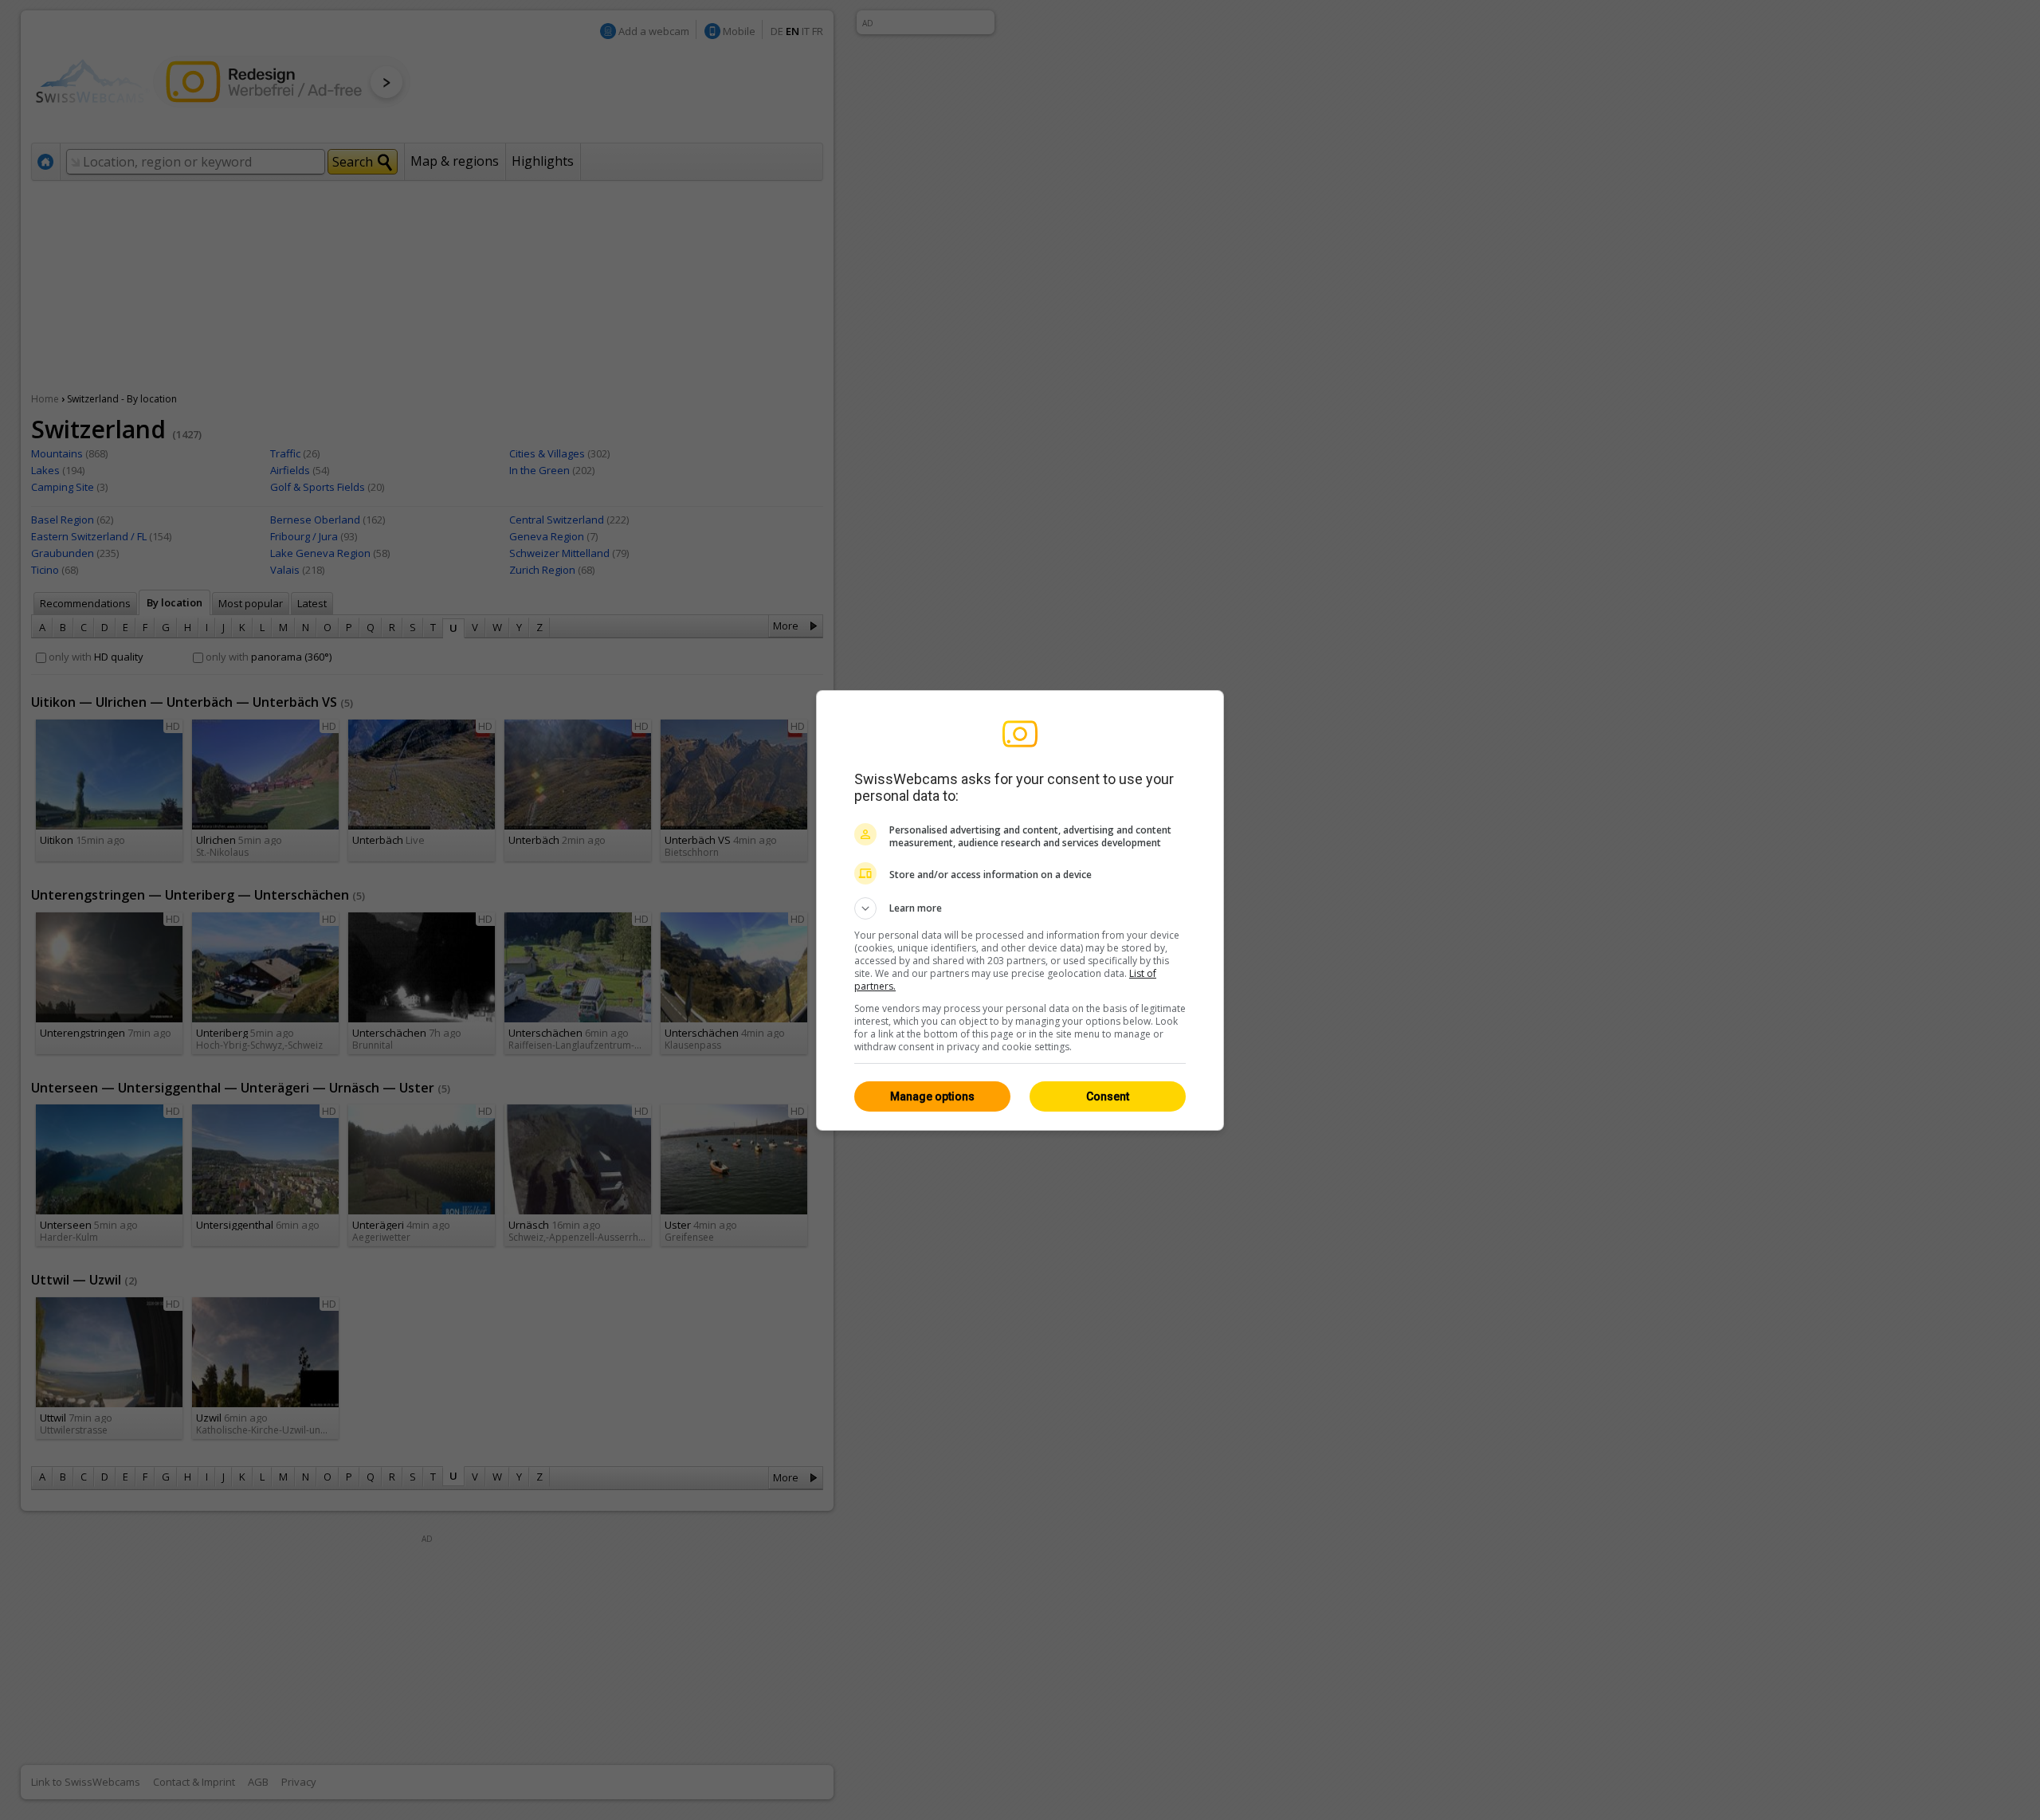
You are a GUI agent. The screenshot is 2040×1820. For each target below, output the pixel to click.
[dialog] (1020, 910)
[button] (1020, 908)
